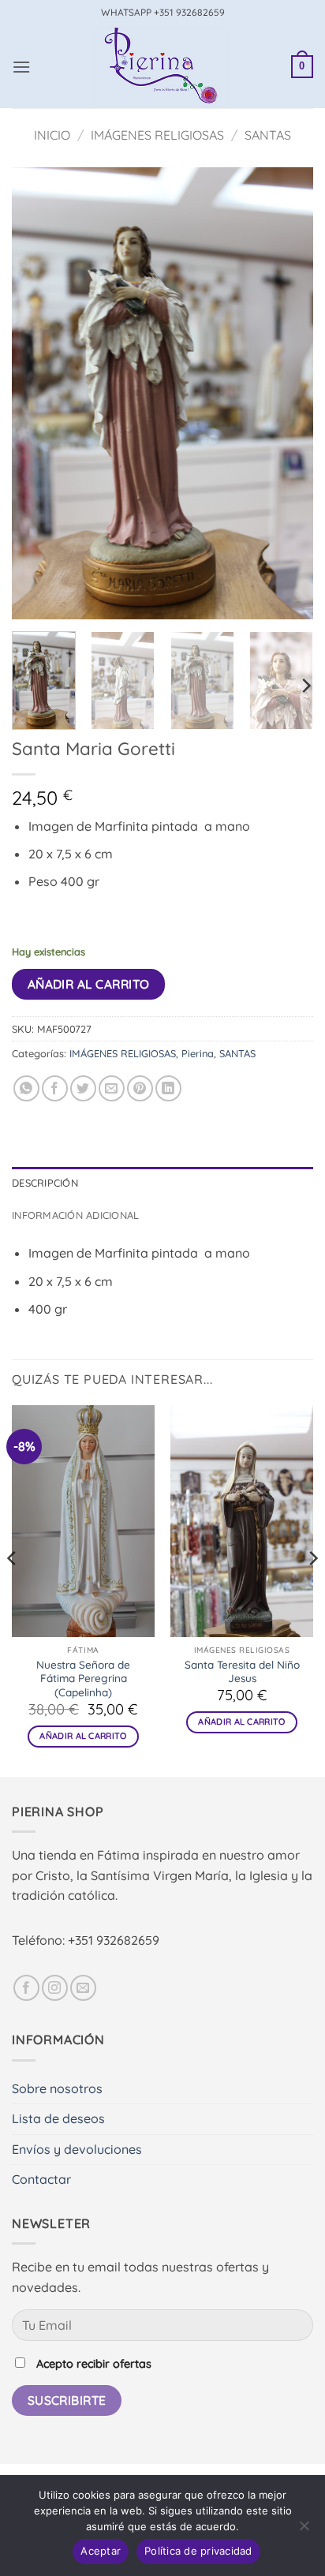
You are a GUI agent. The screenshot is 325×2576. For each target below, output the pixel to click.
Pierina (198, 1053)
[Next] (287, 393)
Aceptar (101, 2551)
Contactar (41, 2179)
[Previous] (38, 393)
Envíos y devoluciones (77, 2149)
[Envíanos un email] (83, 1988)
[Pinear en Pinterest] (140, 1088)
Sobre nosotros (57, 2088)
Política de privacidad (198, 2551)
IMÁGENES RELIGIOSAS (157, 135)
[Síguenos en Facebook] (26, 1988)
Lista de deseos (58, 2118)
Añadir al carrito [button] (83, 1736)
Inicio (52, 135)
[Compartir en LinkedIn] (168, 1088)
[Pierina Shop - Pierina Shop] (161, 67)
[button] (21, 67)
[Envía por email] (112, 1088)
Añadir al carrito (89, 984)
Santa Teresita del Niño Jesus (242, 1671)
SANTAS (268, 135)
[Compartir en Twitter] (83, 1088)
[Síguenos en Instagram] (55, 1988)
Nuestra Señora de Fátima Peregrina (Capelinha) (83, 1678)
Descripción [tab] (45, 1183)
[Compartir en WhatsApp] (26, 1088)
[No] (304, 2530)
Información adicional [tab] (75, 1215)
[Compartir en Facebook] (55, 1088)
